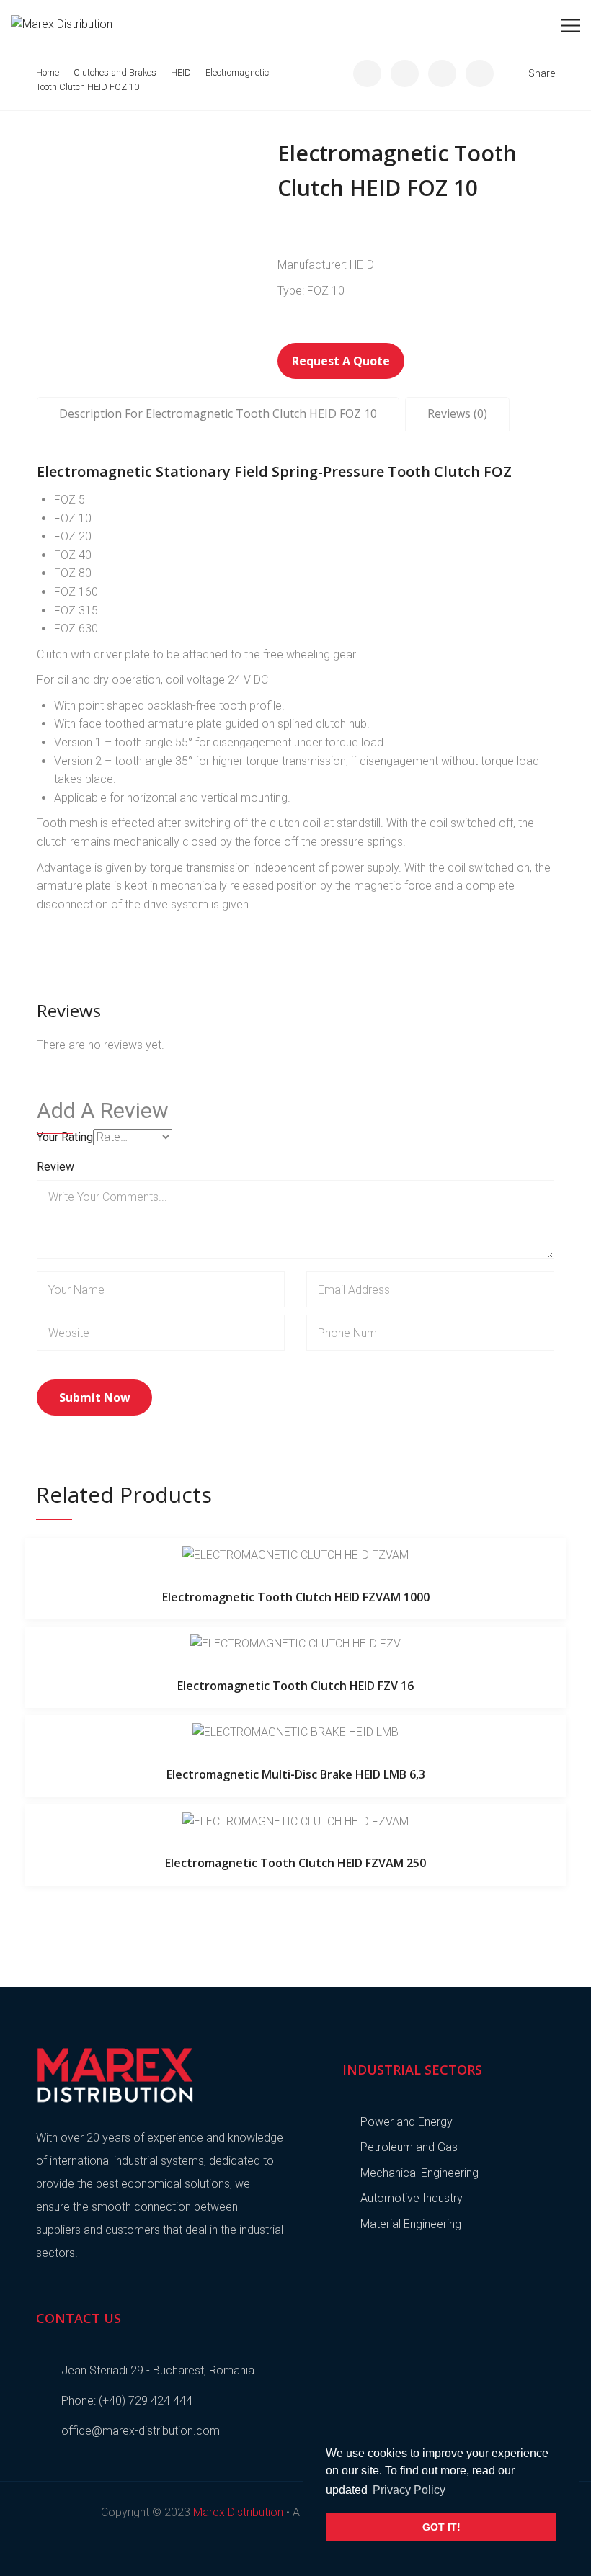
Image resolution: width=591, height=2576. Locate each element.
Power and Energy (406, 2122)
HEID (181, 72)
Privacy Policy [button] (409, 2490)
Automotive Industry (412, 2198)
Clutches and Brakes (115, 72)
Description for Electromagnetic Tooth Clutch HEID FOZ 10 (218, 413)
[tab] (218, 414)
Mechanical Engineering (419, 2173)
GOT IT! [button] (441, 2527)
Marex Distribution (238, 2512)
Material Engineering (411, 2224)
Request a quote (341, 361)
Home (48, 72)
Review (55, 1167)
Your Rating (65, 1137)
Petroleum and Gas (409, 2147)
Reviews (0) (457, 413)
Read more (295, 1555)
